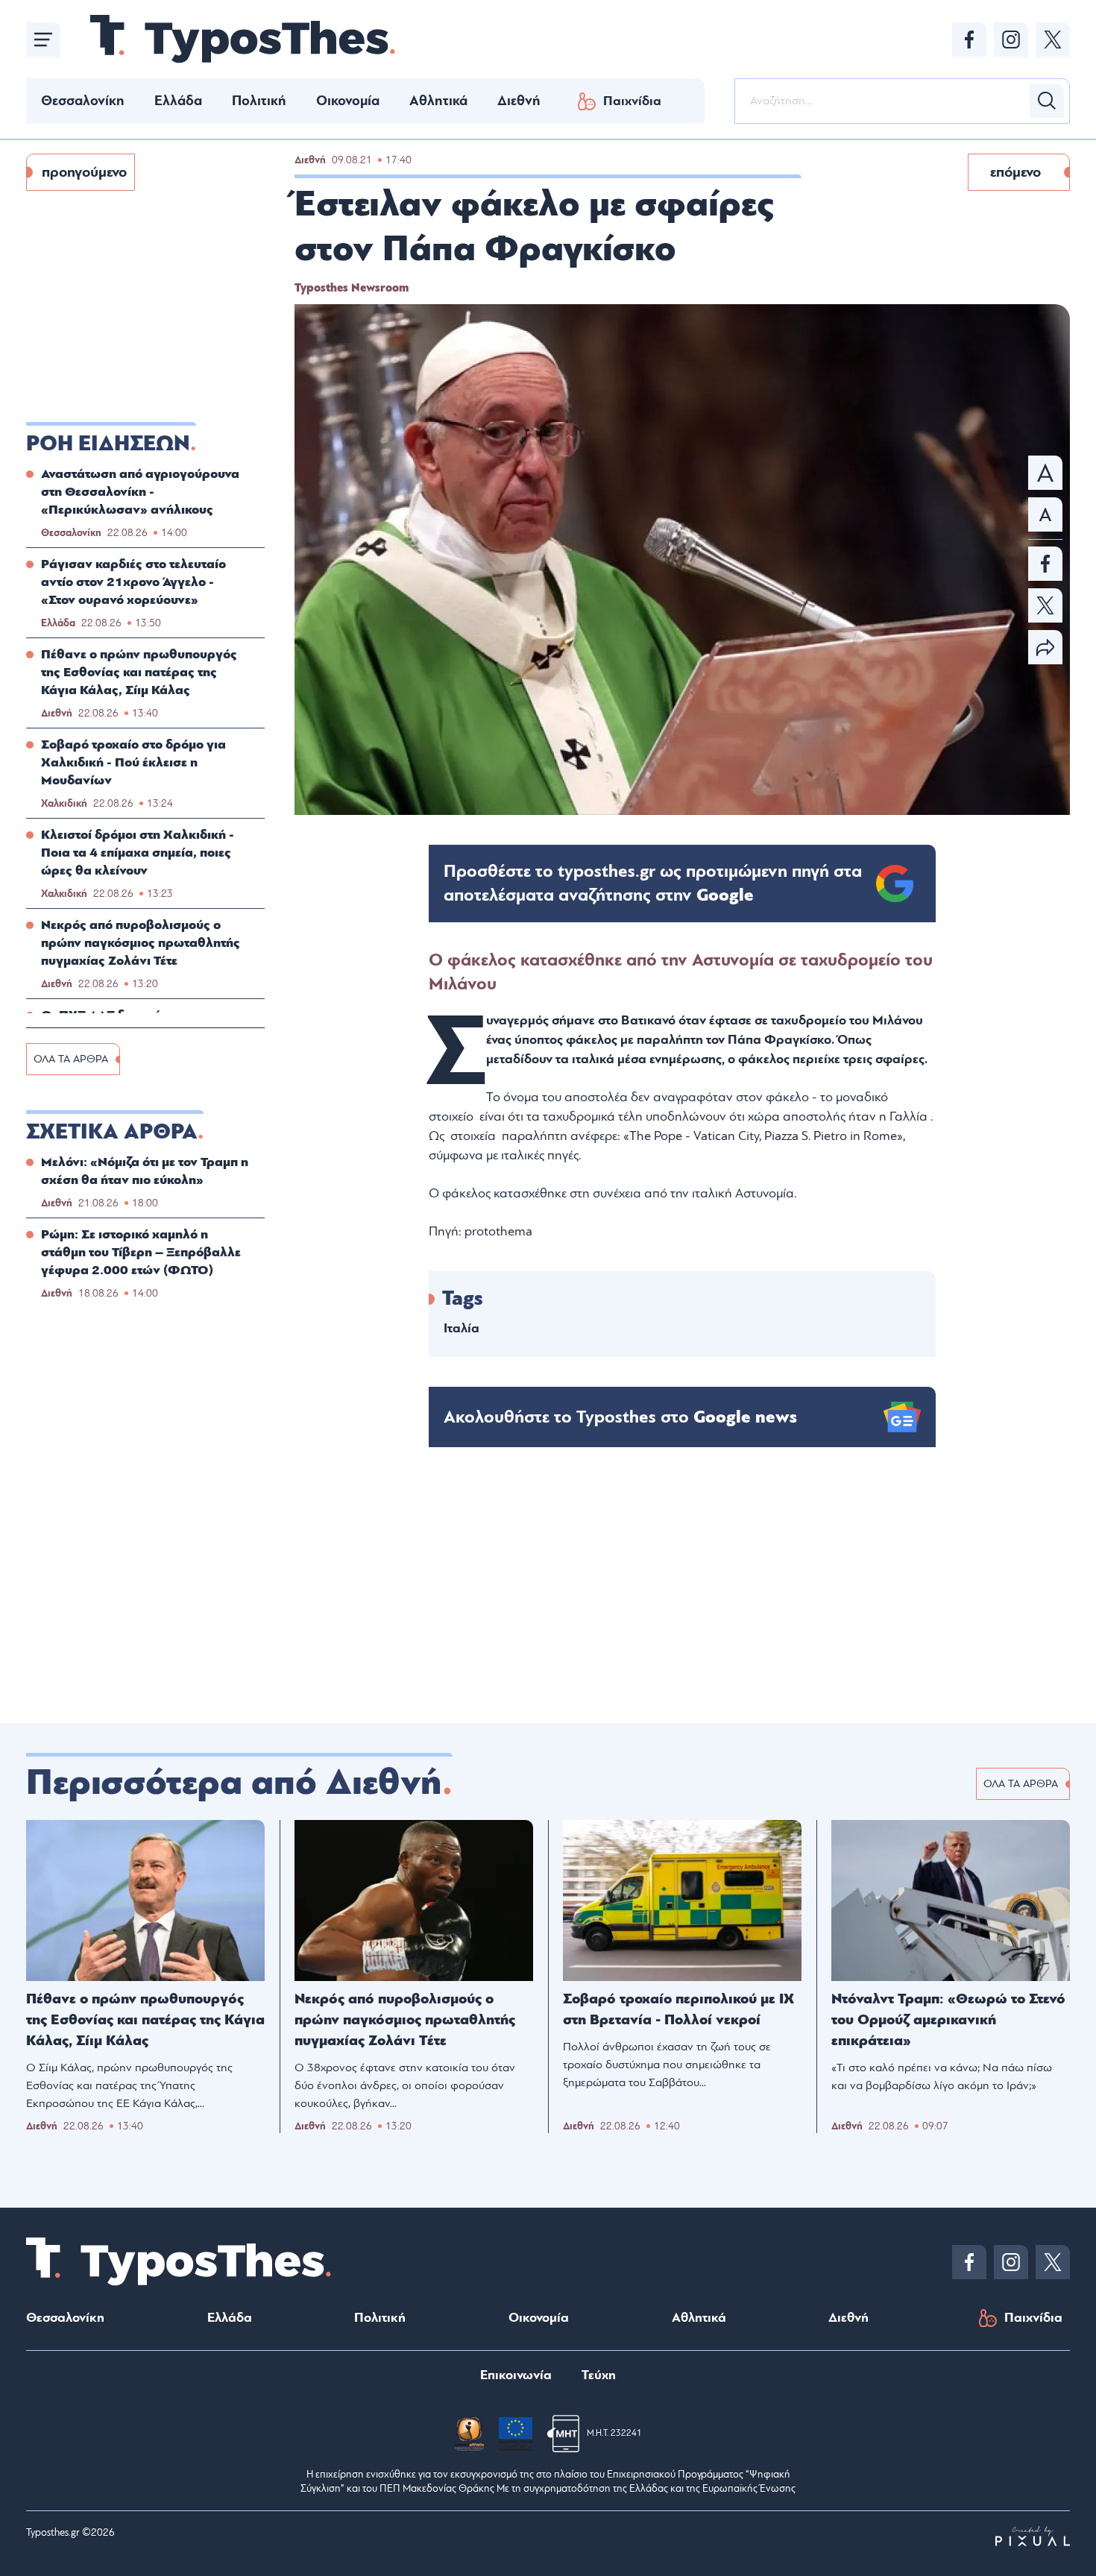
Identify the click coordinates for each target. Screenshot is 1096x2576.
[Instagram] (1011, 40)
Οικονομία (348, 101)
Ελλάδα (178, 101)
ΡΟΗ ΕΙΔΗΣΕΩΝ (108, 444)
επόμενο (1015, 172)
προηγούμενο (84, 172)
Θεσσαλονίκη (83, 101)
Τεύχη (599, 2375)
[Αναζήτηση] (1047, 101)
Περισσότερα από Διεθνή (234, 1783)
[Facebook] (969, 40)
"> (653, 884)
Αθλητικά (438, 101)
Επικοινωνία (516, 2375)
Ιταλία (462, 1328)
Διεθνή (519, 101)
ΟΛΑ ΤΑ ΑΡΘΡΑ (71, 1059)
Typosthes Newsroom (352, 288)
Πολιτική (259, 101)
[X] (1053, 40)
